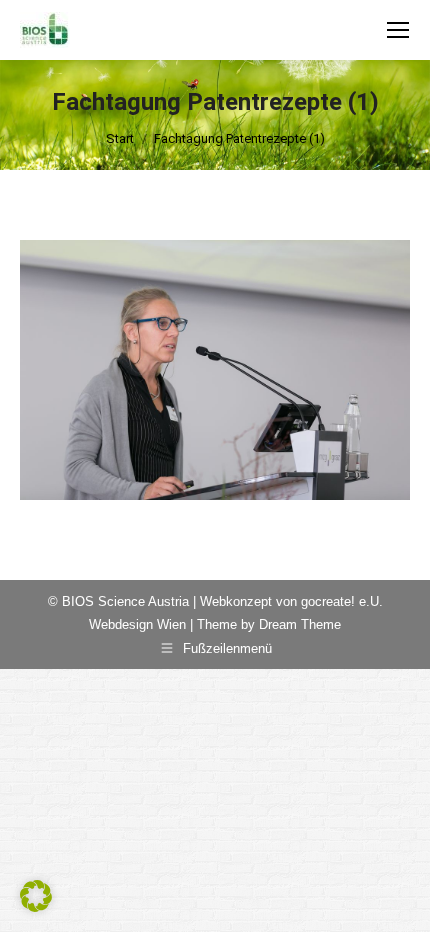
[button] (36, 896)
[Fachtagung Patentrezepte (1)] (215, 370)
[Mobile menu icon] (398, 30)
